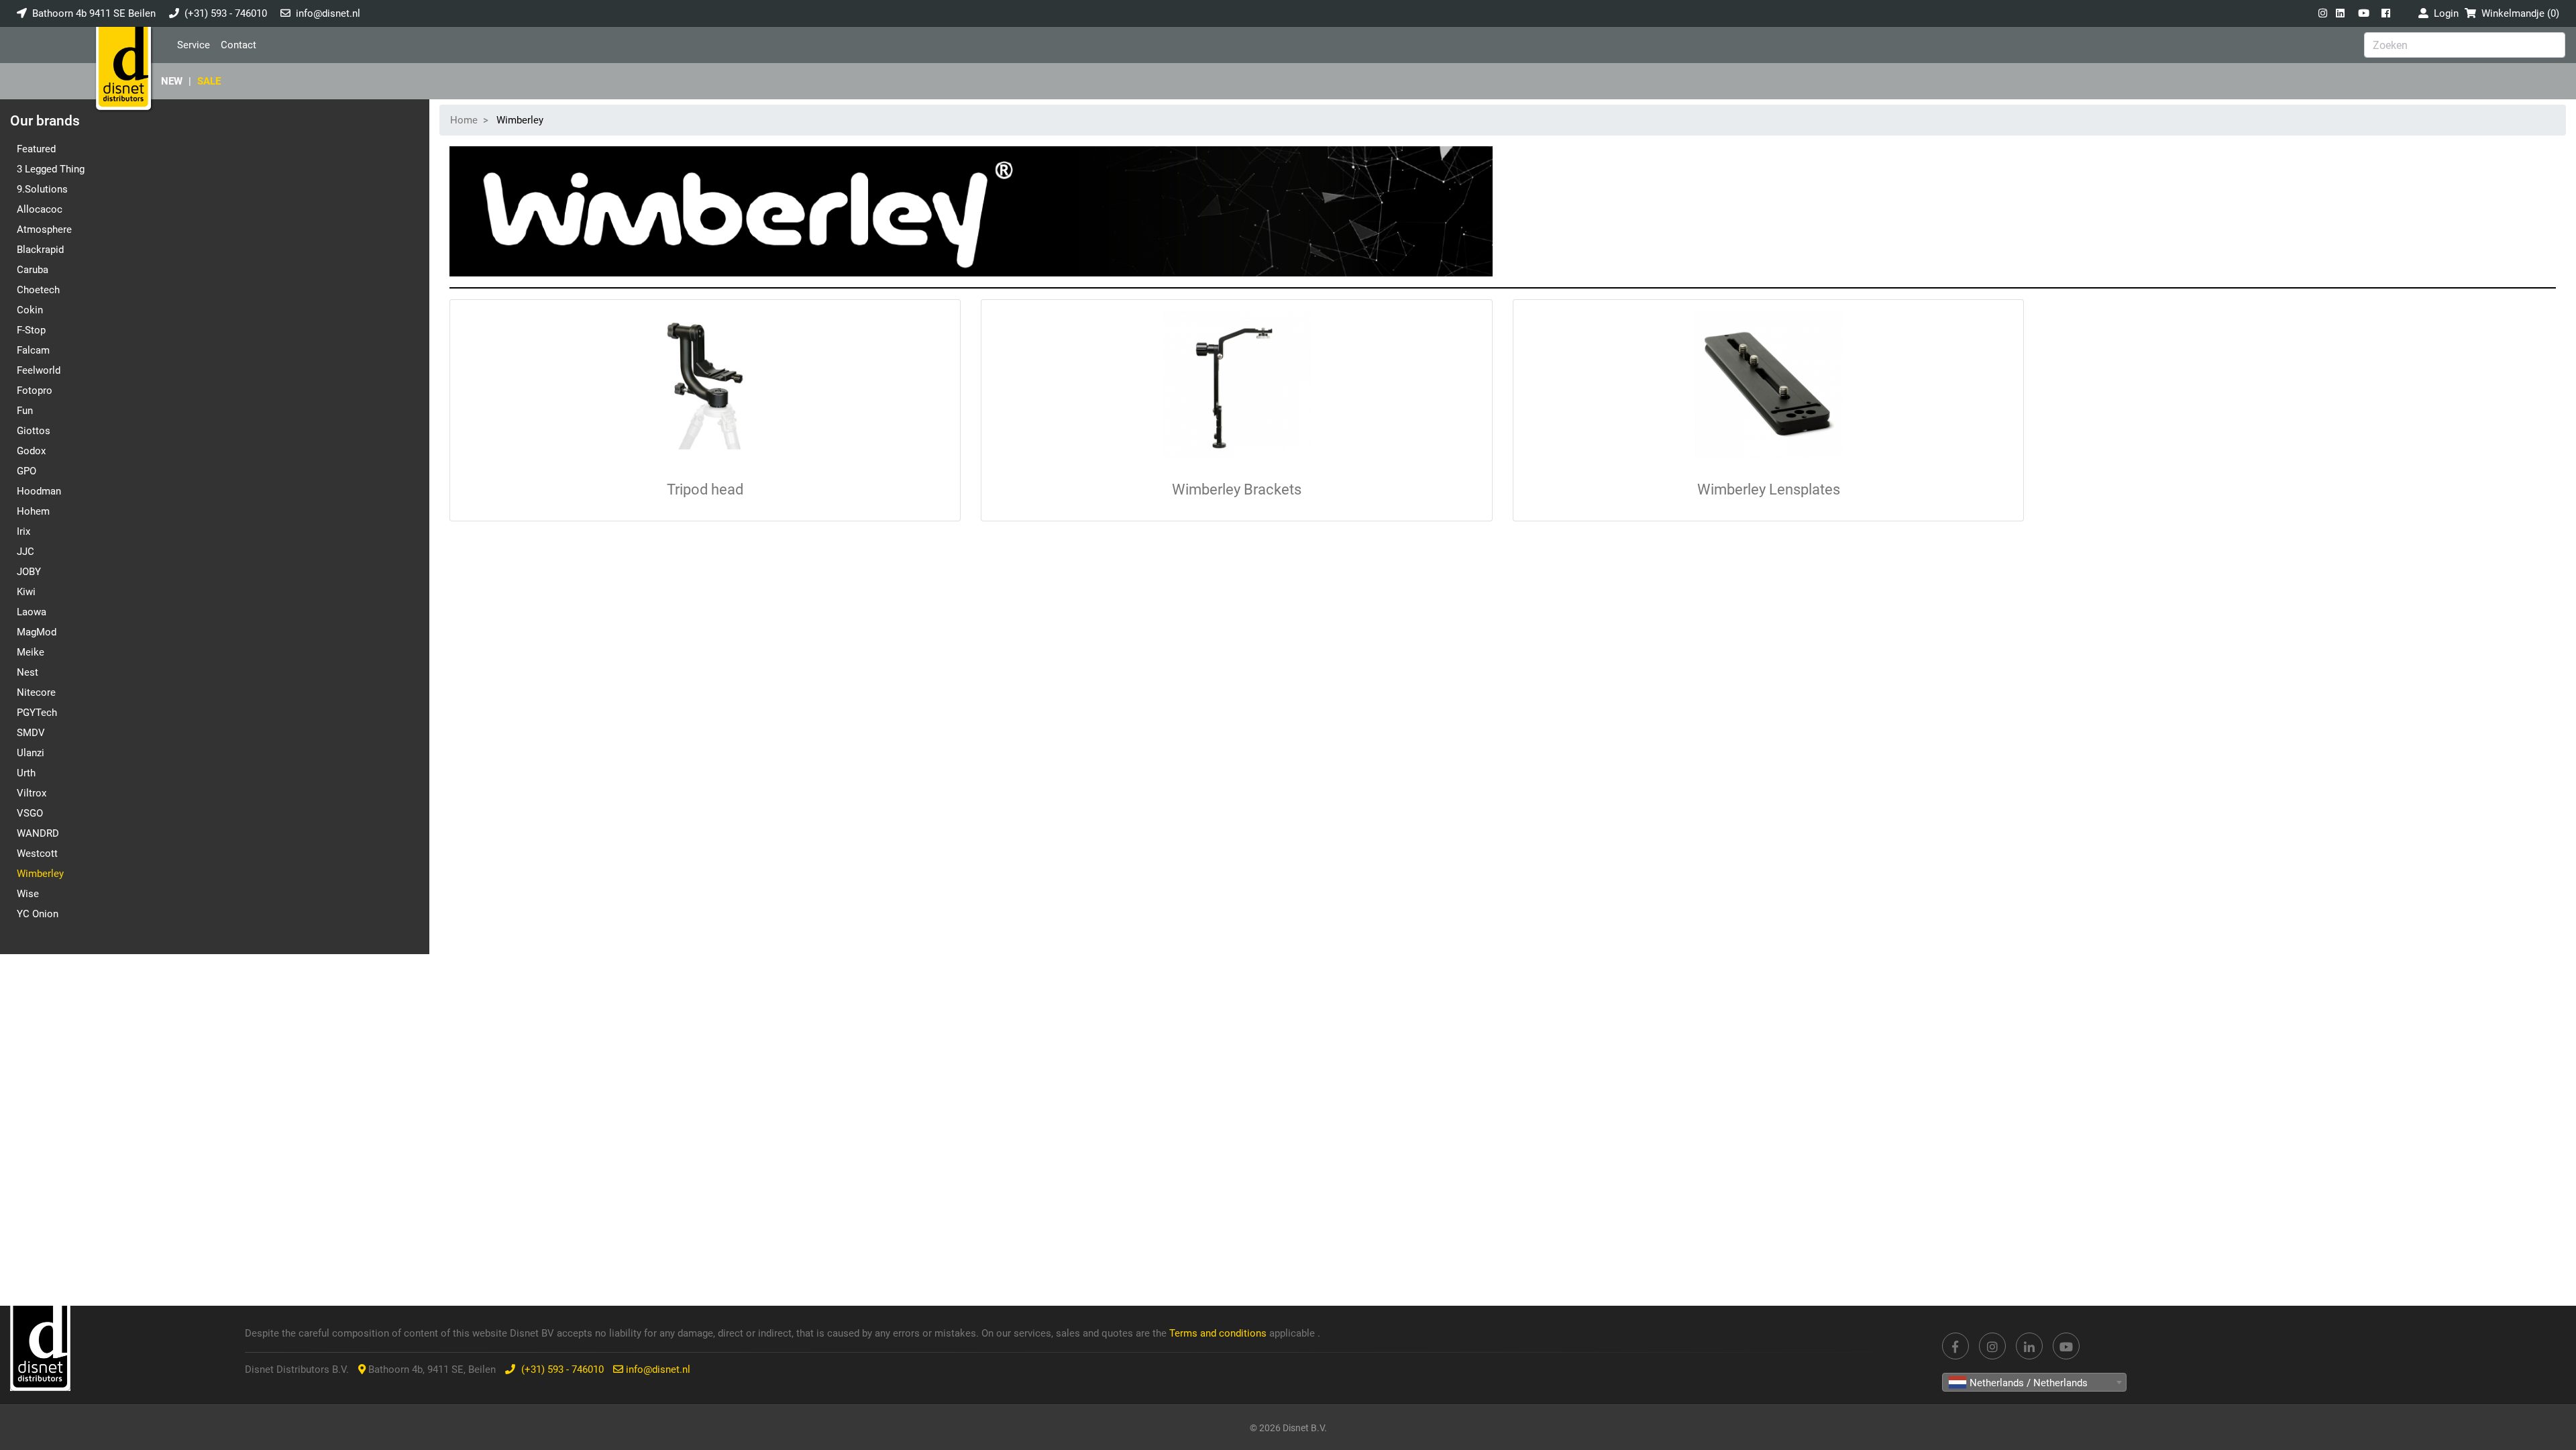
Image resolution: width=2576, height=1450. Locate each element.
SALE (209, 81)
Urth (26, 773)
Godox (31, 451)
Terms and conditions (1219, 1333)
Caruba (33, 270)
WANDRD (38, 833)
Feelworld (39, 370)
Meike (31, 652)
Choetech (38, 290)
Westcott (37, 853)
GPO (26, 471)
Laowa (32, 612)
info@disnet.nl (328, 13)
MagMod (37, 632)
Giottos (34, 431)
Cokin (30, 310)
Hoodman (39, 491)
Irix (23, 531)
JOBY (29, 572)
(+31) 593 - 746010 (226, 13)
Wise (28, 894)
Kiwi (26, 592)
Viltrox (32, 793)
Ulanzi (31, 753)
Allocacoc (40, 209)
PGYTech (37, 713)
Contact (238, 45)
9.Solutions (42, 189)
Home (464, 120)
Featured (36, 149)
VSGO (30, 813)
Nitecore (36, 692)
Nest (28, 672)
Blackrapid (40, 250)
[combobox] (2034, 1382)
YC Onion (38, 914)
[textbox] (2034, 1383)
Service (194, 45)
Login (2444, 13)
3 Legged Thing (51, 169)
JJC (25, 552)
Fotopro (35, 391)
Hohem (33, 511)
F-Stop (31, 330)
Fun (25, 411)
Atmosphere (44, 229)
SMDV (31, 733)
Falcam (33, 350)
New (172, 81)
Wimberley (40, 874)
